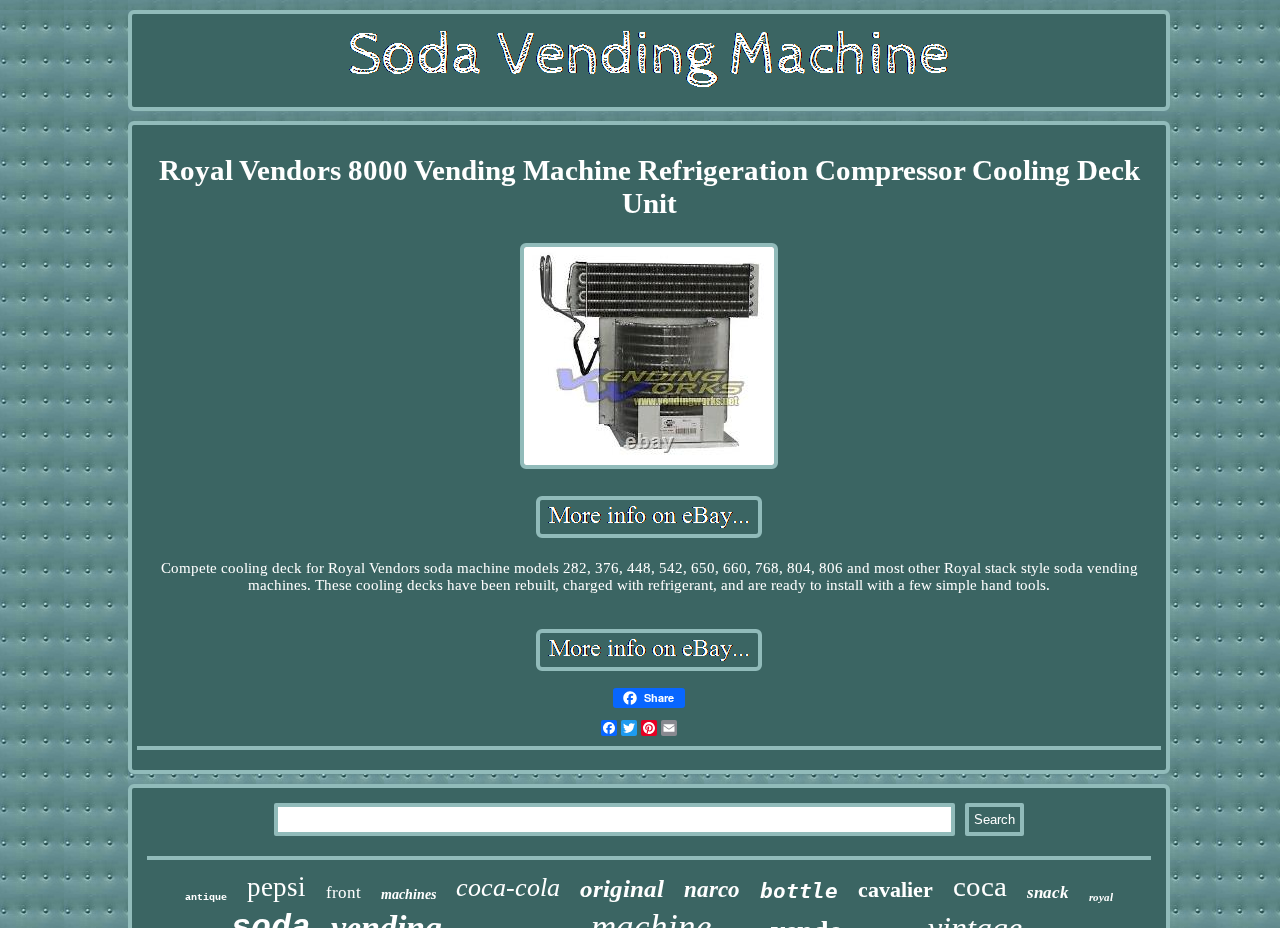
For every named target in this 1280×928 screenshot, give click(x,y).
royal (1101, 897)
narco (712, 889)
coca (980, 886)
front (343, 892)
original (622, 888)
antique (206, 897)
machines (408, 894)
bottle (799, 891)
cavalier (895, 889)
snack (1048, 892)
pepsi (276, 887)
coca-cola (508, 887)
